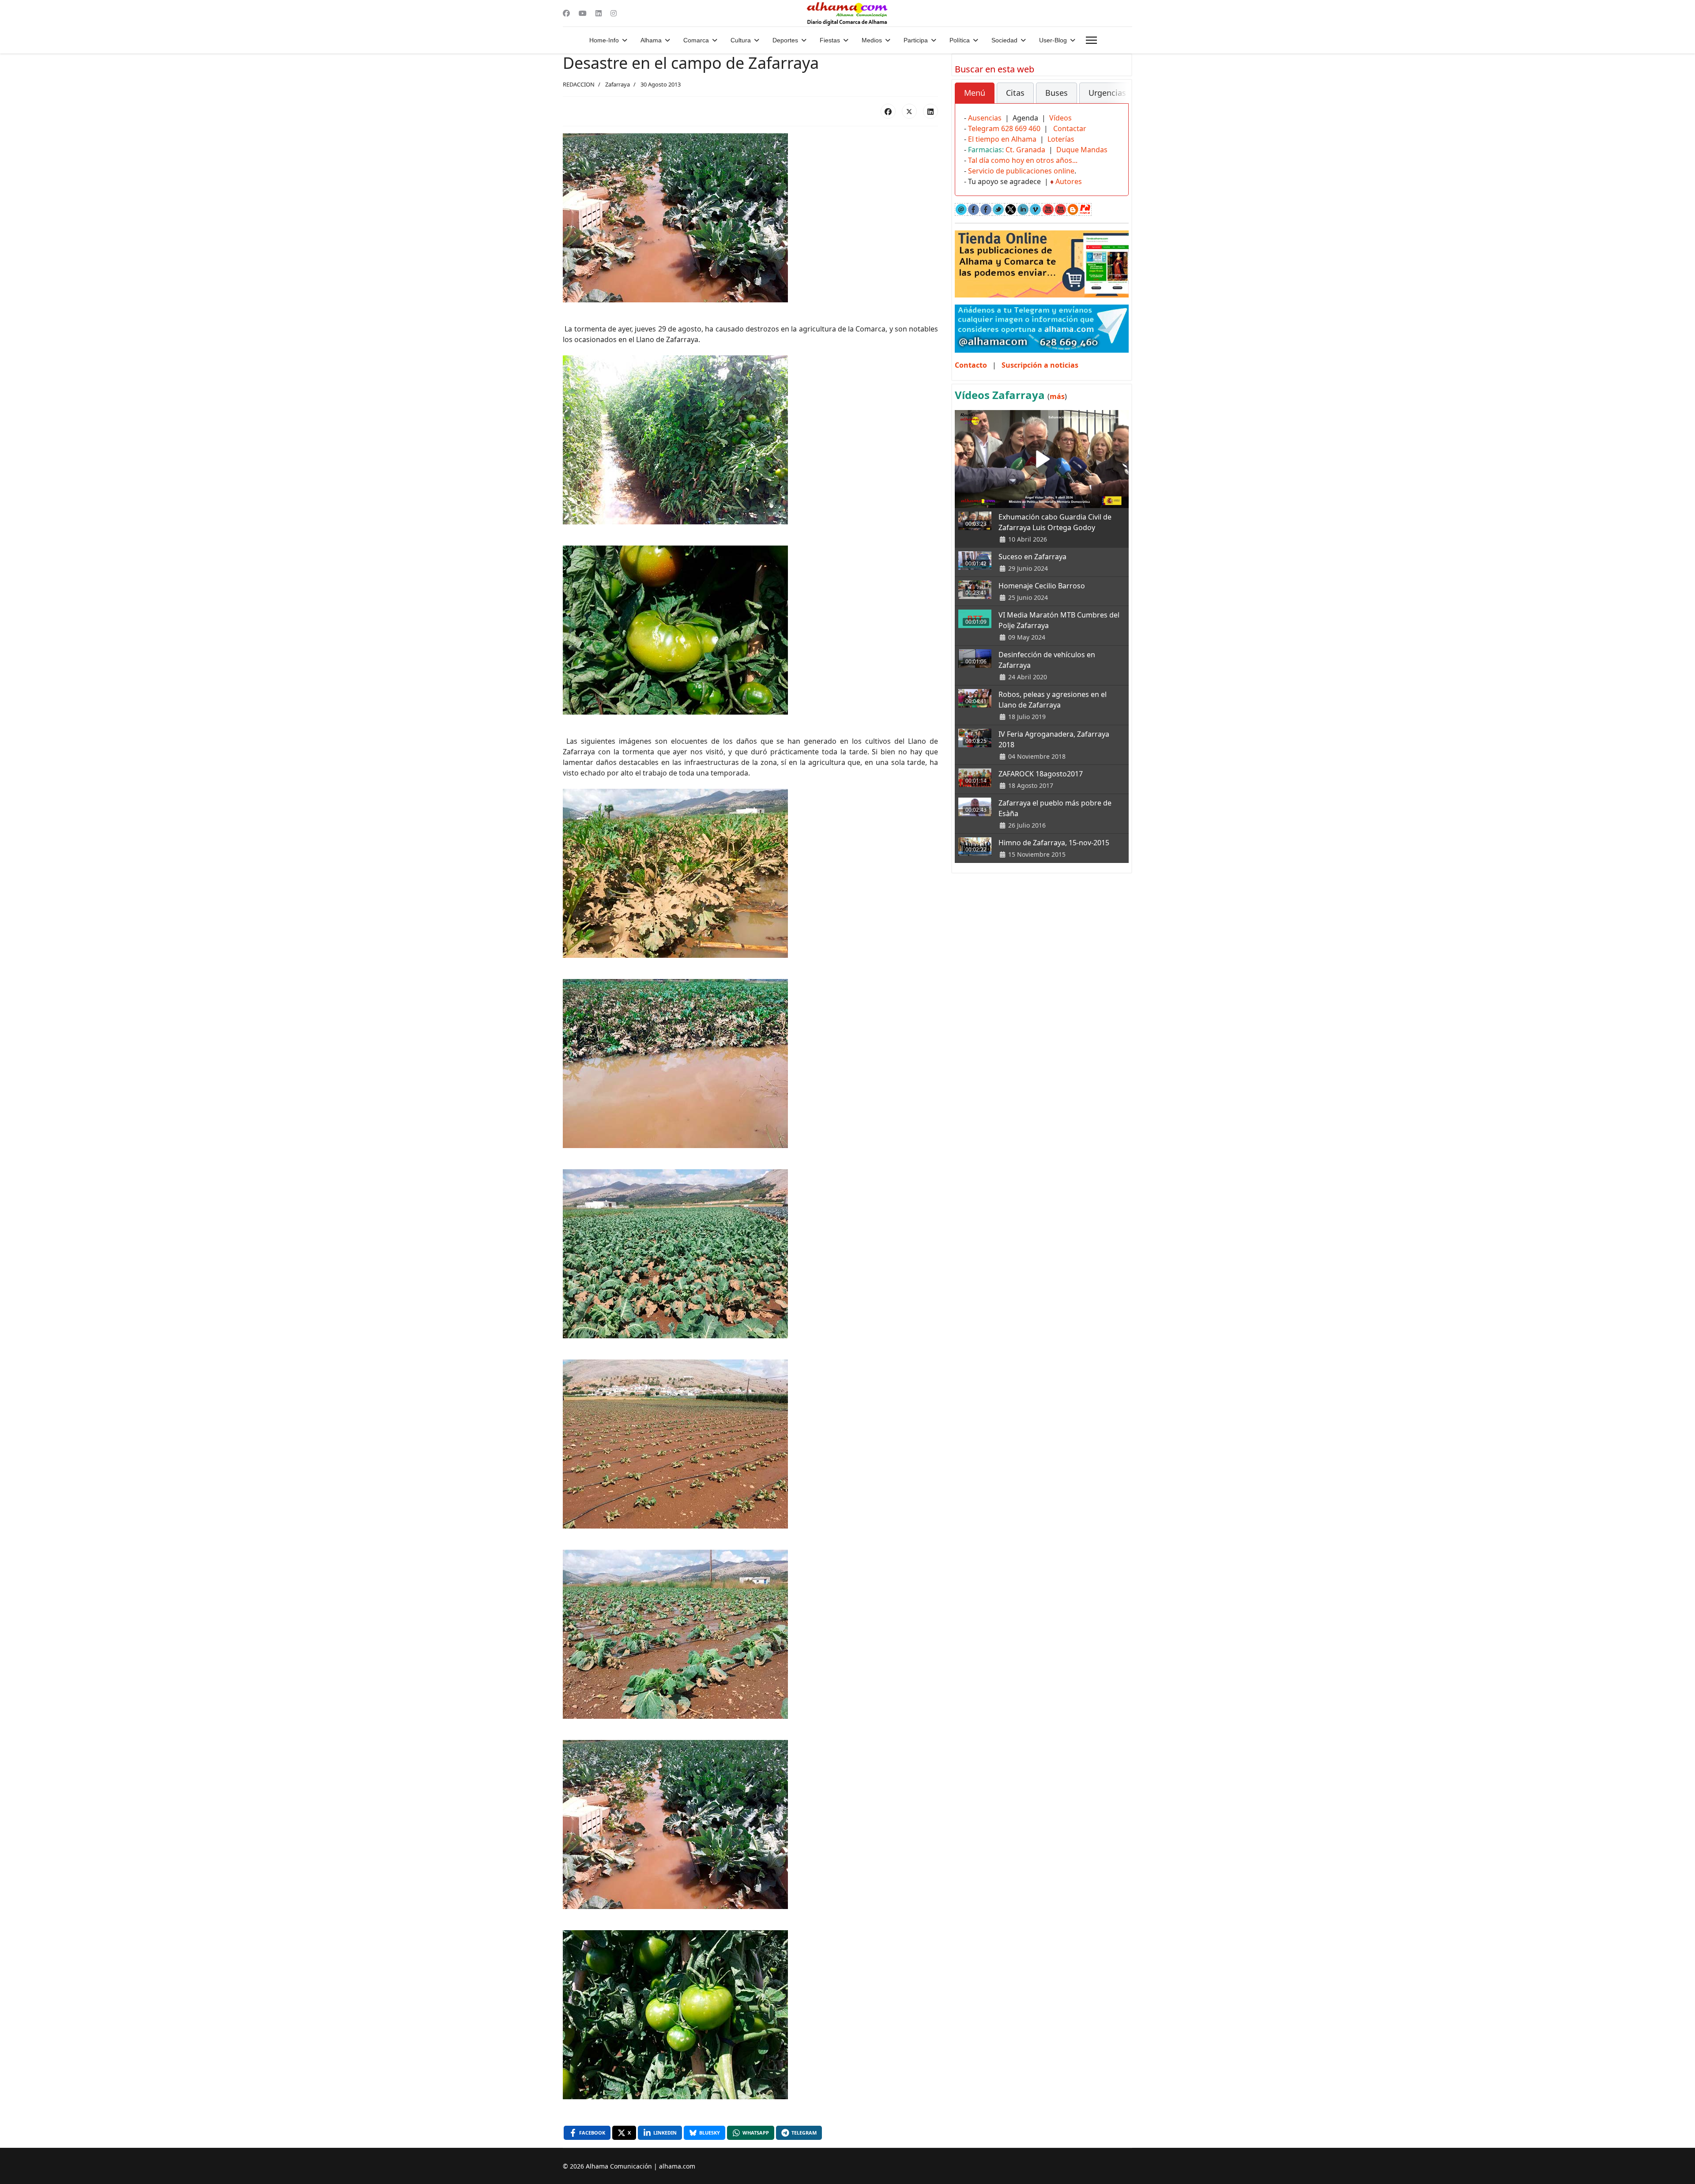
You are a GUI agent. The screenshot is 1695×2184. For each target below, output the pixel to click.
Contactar (1070, 128)
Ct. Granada (1025, 150)
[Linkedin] (599, 13)
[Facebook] (566, 13)
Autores (1069, 181)
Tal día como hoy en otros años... (1023, 160)
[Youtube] (583, 13)
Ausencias (985, 118)
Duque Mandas (1082, 150)
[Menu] (1091, 40)
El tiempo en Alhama (1002, 139)
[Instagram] (614, 13)
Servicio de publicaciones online (1021, 171)
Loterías (1061, 139)
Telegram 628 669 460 (1004, 128)
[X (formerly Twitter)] (909, 111)
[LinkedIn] (930, 111)
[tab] (975, 93)
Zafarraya (618, 84)
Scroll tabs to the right (1119, 99)
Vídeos (1060, 118)
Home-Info (604, 40)
